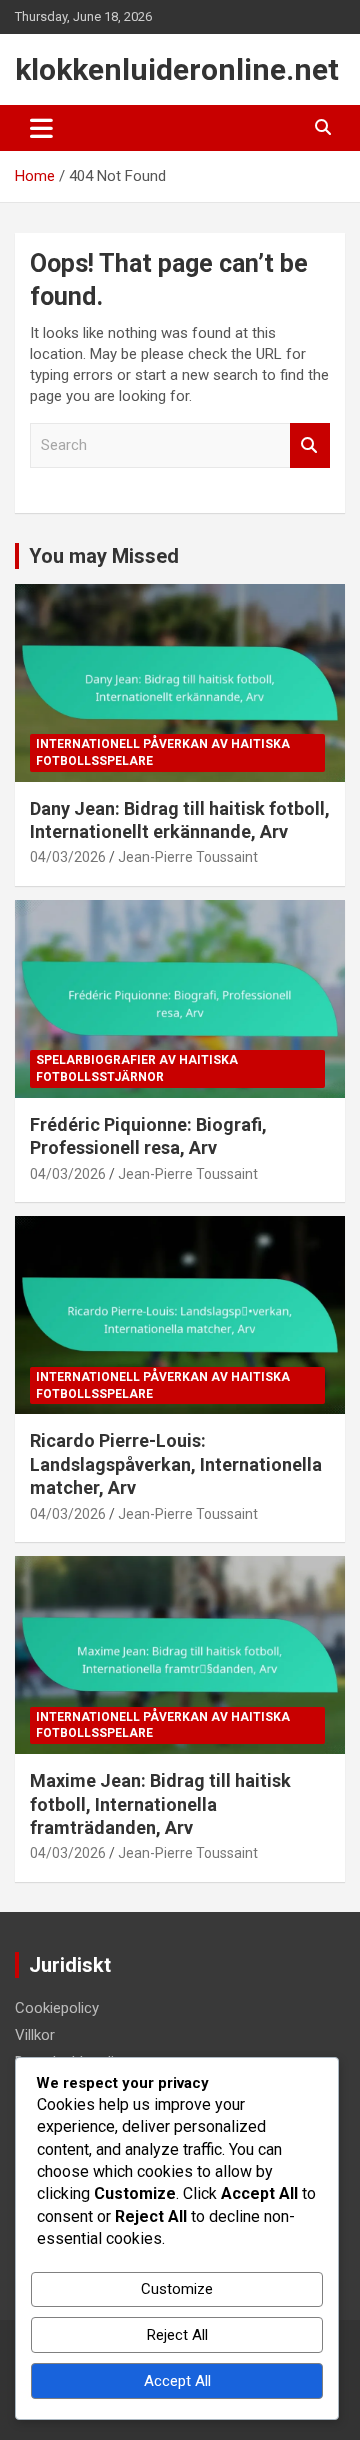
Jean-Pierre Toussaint (188, 857)
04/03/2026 (68, 857)
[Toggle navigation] (41, 128)
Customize (177, 2289)
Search (310, 445)
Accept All (177, 2381)
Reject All (177, 2335)
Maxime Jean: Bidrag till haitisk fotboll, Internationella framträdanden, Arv (160, 1804)
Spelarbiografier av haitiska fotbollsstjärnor (137, 1068)
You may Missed (104, 556)
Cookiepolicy (57, 2008)
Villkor (35, 2035)
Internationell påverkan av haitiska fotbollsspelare (163, 752)
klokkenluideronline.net (177, 69)
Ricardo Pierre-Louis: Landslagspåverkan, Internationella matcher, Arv (176, 1464)
